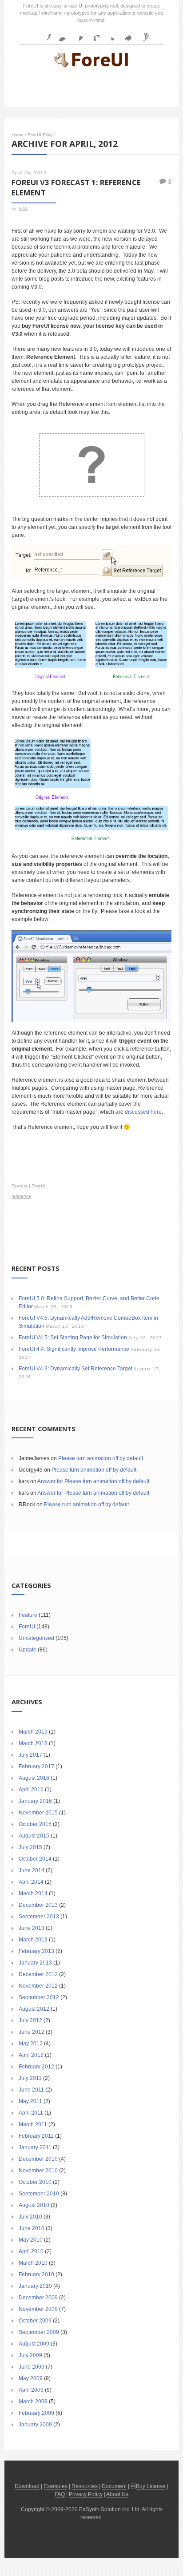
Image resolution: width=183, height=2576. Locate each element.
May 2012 (31, 2044)
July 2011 (30, 2078)
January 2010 (35, 2286)
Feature (20, 1186)
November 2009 (38, 2309)
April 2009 (31, 2390)
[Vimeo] (126, 34)
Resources (85, 2486)
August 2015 (34, 1836)
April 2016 (31, 1790)
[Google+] (93, 34)
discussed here (143, 1112)
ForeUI (38, 1186)
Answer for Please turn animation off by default (93, 1481)
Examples (56, 2486)
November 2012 (38, 1986)
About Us (117, 2494)
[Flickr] (60, 34)
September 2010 (39, 2194)
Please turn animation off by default (101, 1458)
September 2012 (39, 1997)
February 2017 (36, 1766)
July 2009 (30, 2355)
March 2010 (33, 2263)
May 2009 (31, 2378)
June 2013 (32, 1928)
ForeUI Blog (40, 135)
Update (28, 1650)
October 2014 (35, 1859)
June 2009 (32, 2367)
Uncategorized (36, 1638)
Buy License (151, 2486)
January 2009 (35, 2425)
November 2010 (38, 2171)
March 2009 (33, 2401)
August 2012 (34, 2009)
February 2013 (36, 1951)
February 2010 (36, 2274)
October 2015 (35, 1824)
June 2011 (31, 2090)
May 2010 (31, 2240)
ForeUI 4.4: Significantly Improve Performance (74, 1349)
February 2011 (36, 2136)
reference (21, 1196)
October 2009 (35, 2321)
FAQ (60, 2494)
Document (114, 2486)
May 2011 (30, 2101)
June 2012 (32, 2032)
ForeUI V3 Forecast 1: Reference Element (76, 187)
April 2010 (31, 2251)
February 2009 (36, 2413)
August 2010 (34, 2205)
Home (18, 135)
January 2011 (35, 2147)
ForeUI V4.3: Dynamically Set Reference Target (76, 1369)
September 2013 (39, 1917)
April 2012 (31, 2055)
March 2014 (33, 1893)
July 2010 (30, 2217)
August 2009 (34, 2344)
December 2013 (38, 1905)
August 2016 (34, 1778)
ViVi (23, 209)
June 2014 (32, 1870)
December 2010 (38, 2159)
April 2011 (31, 2113)
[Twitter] (109, 34)
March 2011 (33, 2124)
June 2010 (32, 2228)
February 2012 (36, 2067)
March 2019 (33, 1732)
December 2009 (38, 2298)
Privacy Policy (86, 2494)
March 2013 (33, 1940)
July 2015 (30, 1847)
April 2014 (31, 1882)
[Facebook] (44, 34)
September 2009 (39, 2332)
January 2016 (35, 1801)
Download (27, 2486)
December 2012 (38, 1974)
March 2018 (33, 1743)
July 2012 (30, 2020)
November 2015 (38, 1813)
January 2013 (35, 1963)
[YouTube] (142, 34)
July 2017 (30, 1755)
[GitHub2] (76, 34)
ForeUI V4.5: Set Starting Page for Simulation (73, 1338)
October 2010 (35, 2182)
